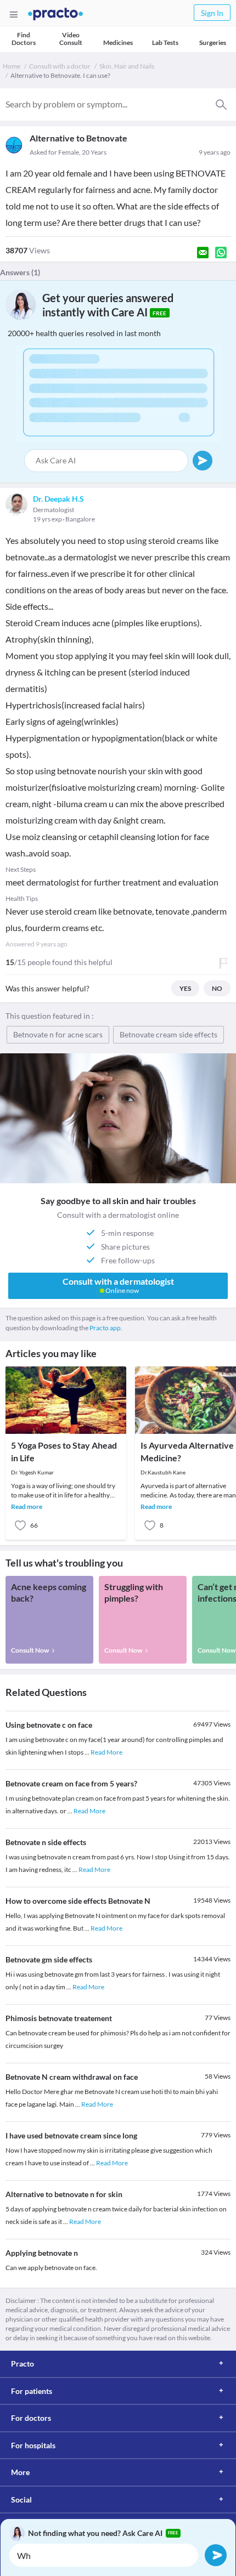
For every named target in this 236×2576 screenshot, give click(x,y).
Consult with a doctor (60, 66)
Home (12, 66)
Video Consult (71, 39)
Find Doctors (24, 39)
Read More (106, 1752)
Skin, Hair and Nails (127, 66)
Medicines (118, 42)
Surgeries (213, 42)
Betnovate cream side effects (168, 1034)
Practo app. (106, 1328)
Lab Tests (165, 42)
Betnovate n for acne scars (58, 1034)
